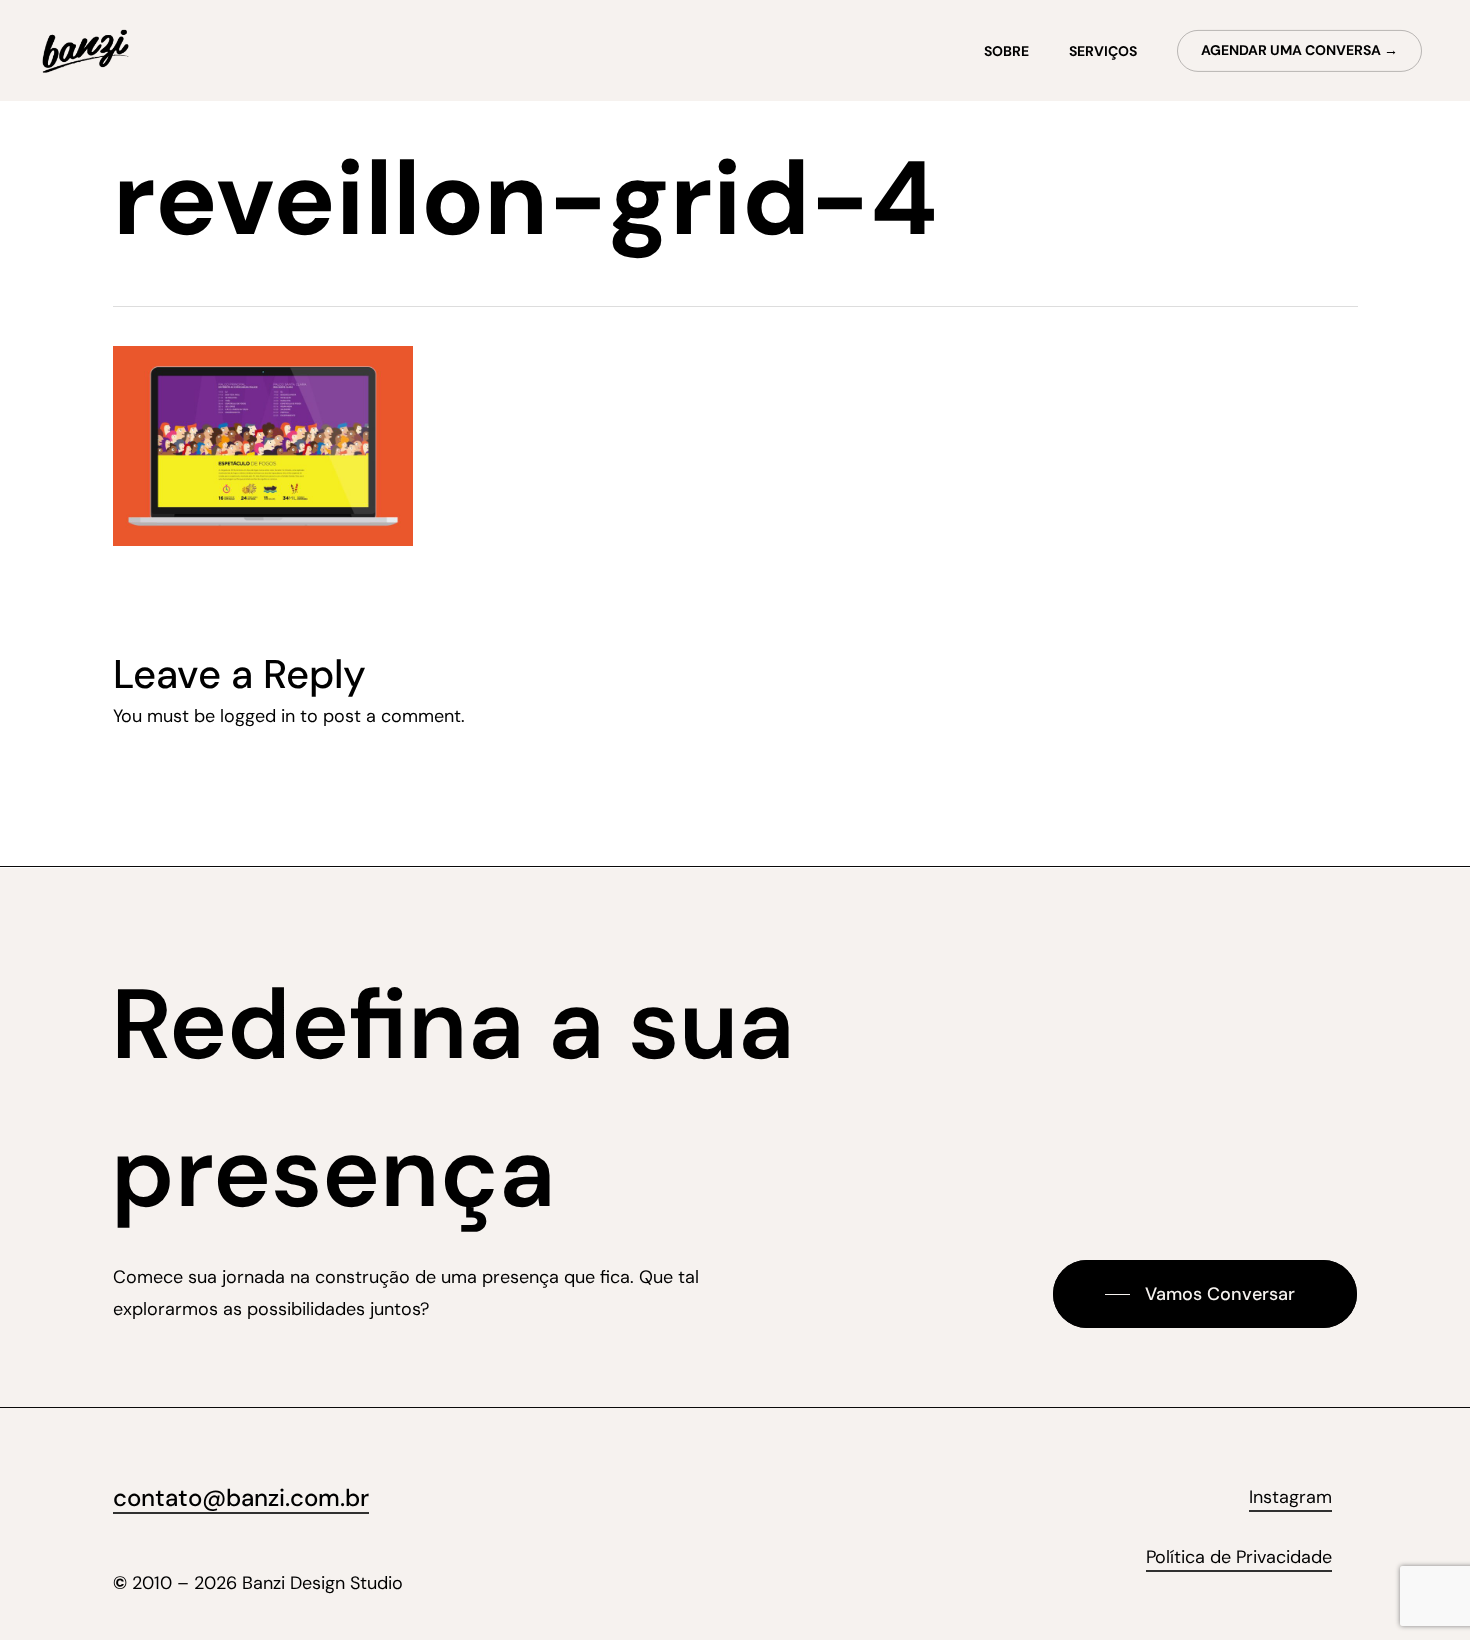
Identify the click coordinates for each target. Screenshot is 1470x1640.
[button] (1205, 1294)
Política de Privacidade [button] (1239, 1557)
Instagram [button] (1290, 1497)
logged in (257, 716)
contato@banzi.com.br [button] (241, 1497)
